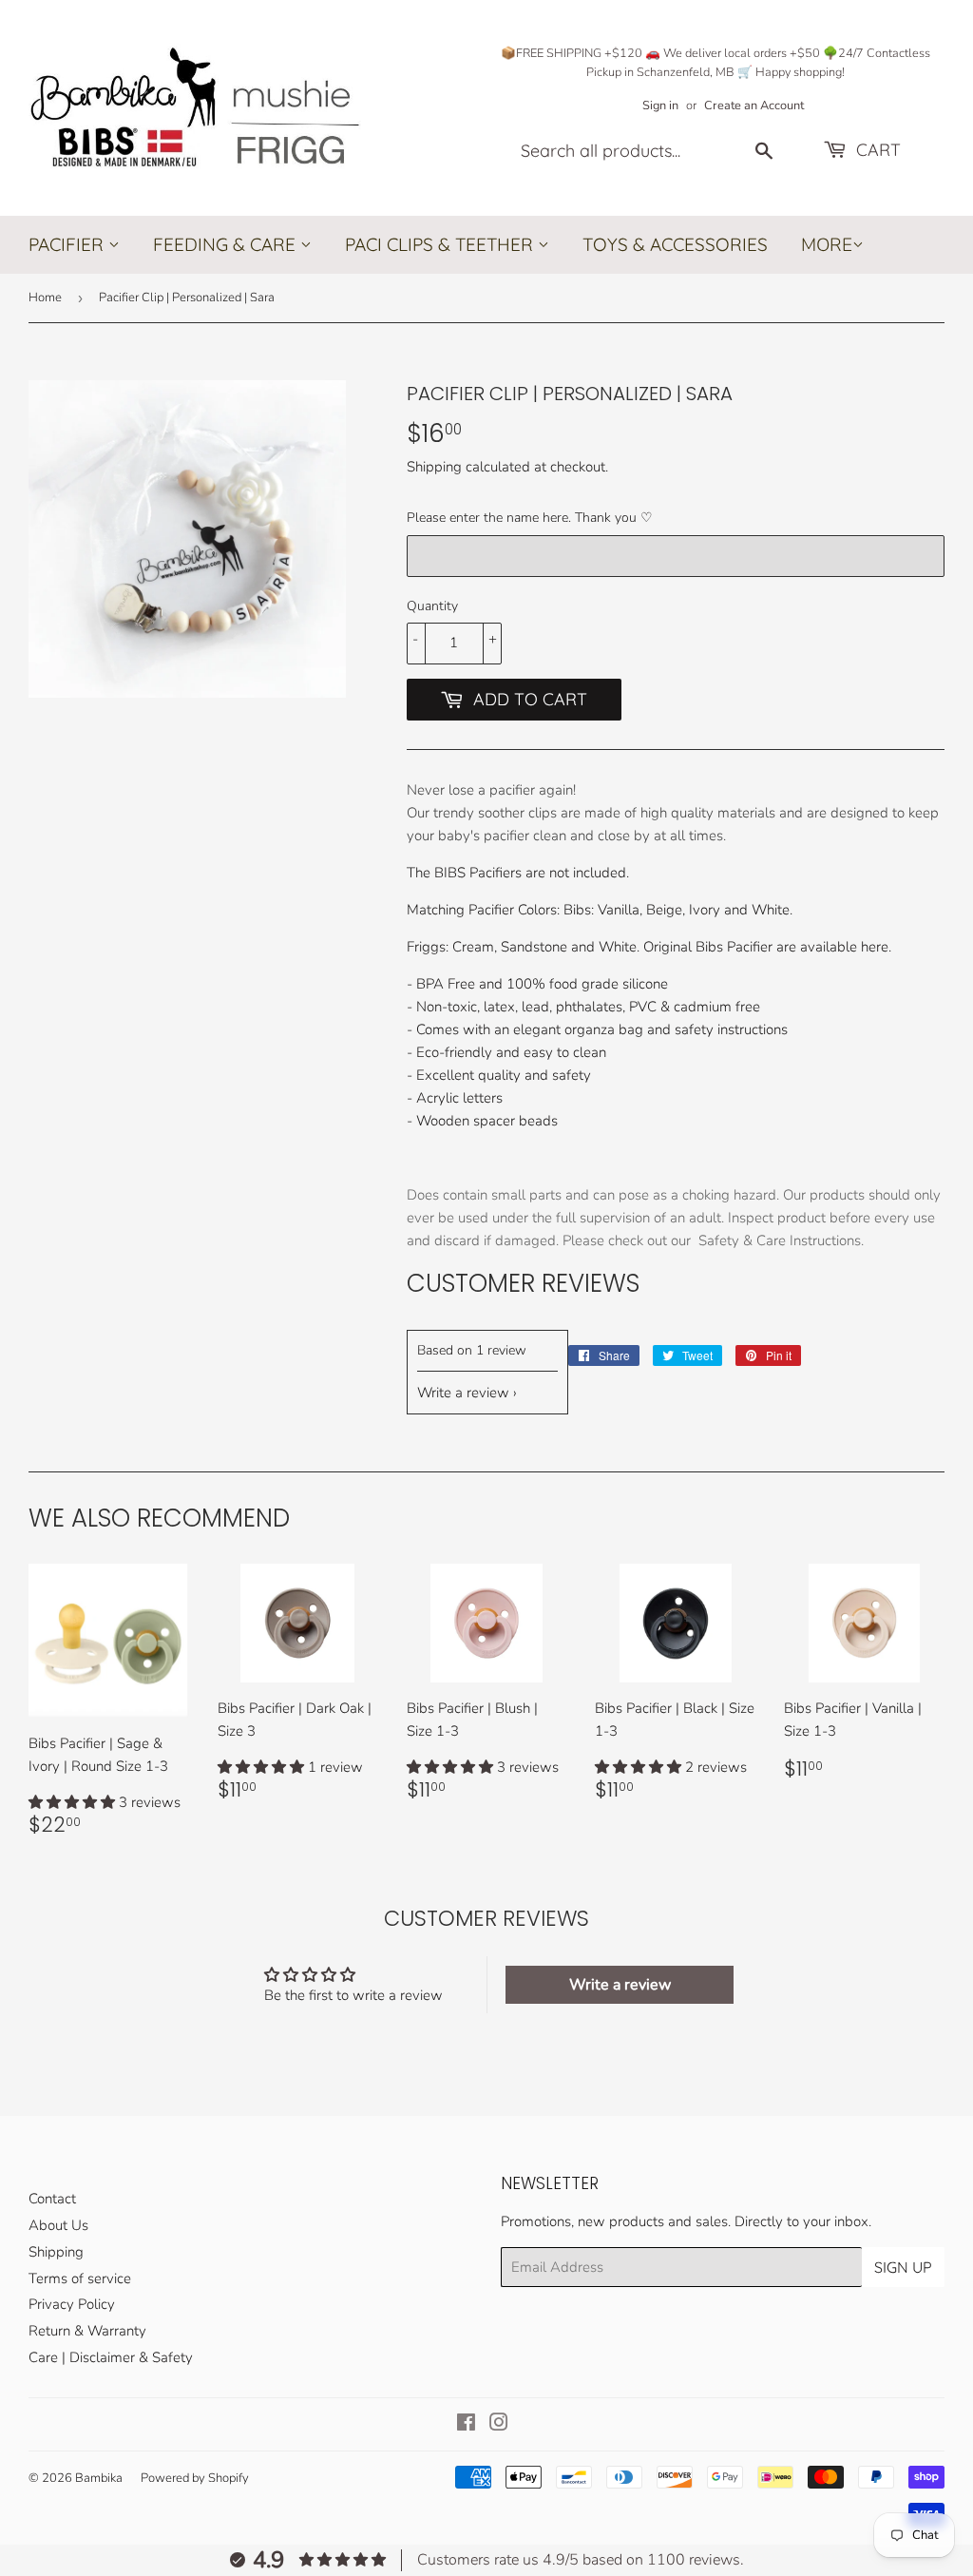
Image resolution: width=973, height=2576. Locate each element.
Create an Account (754, 106)
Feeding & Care (227, 244)
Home (45, 298)
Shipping (434, 467)
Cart (876, 150)
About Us (58, 2225)
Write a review (463, 1393)
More (827, 245)
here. (876, 947)
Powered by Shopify (195, 2478)
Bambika (99, 2478)
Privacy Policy (72, 2304)
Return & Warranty (87, 2331)
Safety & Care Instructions (780, 1240)
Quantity (432, 606)
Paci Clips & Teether (441, 244)
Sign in (660, 106)
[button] (74, 1802)
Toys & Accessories (675, 244)
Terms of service (80, 2278)
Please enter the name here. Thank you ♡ (530, 518)
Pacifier (68, 244)
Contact (52, 2199)
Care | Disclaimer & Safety (111, 2357)
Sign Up (903, 2267)
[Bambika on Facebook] (466, 2425)
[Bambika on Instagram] (499, 2425)
